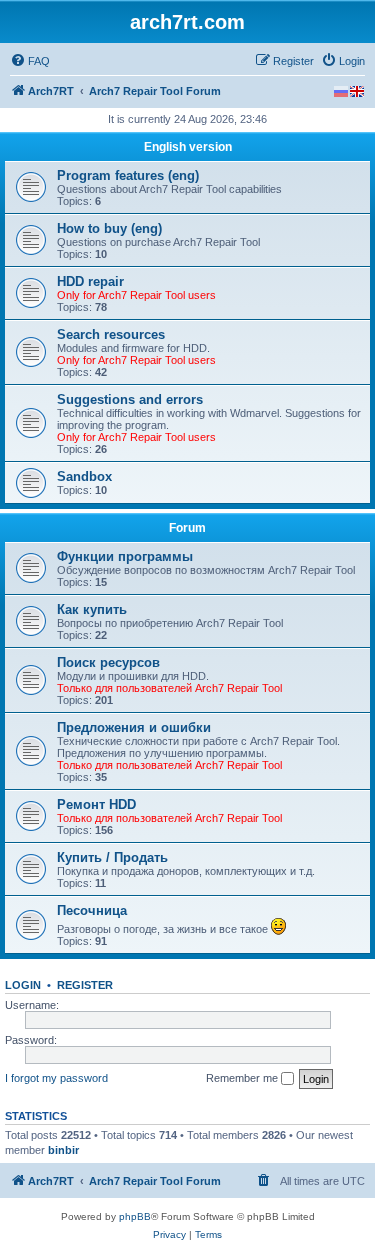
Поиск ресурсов (108, 662)
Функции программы (125, 556)
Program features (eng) (128, 175)
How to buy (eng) (109, 228)
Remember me (243, 1078)
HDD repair (90, 281)
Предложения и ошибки (134, 727)
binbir (63, 1150)
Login (23, 985)
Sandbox (84, 476)
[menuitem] (30, 61)
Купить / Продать (112, 857)
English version (188, 147)
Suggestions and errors (130, 399)
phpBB (135, 1216)
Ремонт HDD (96, 804)
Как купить (92, 609)
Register (85, 985)
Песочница (92, 910)
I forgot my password (56, 1078)
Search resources (111, 334)
